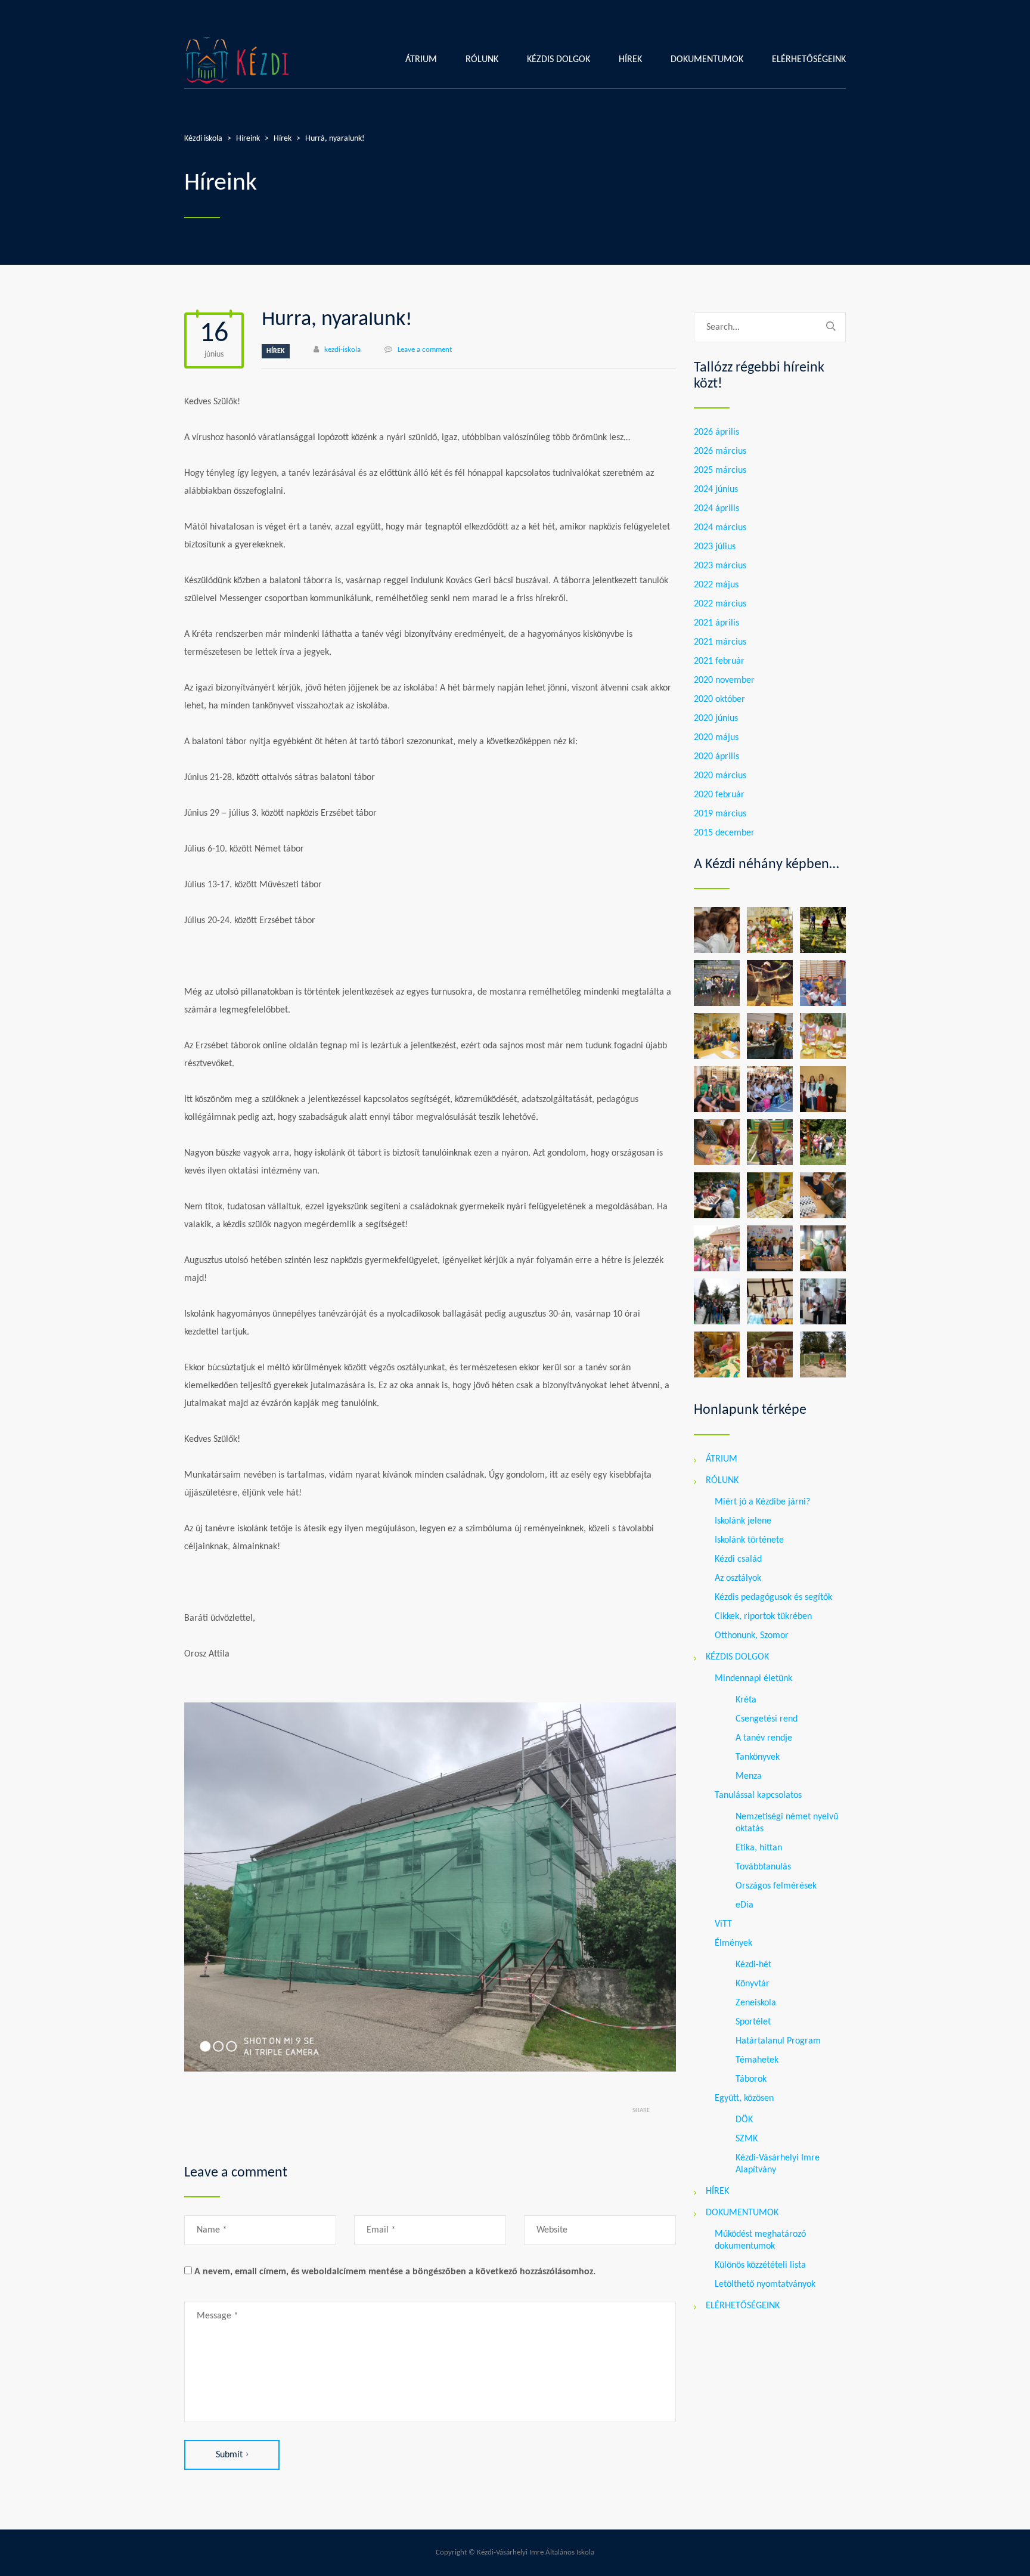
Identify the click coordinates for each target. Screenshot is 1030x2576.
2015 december (724, 833)
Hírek (276, 351)
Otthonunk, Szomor (752, 1636)
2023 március (720, 566)
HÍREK (630, 60)
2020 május (716, 738)
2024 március (720, 528)
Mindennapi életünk (753, 1679)
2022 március (720, 604)
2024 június (716, 490)
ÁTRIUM (421, 60)
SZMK (747, 2139)
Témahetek (757, 2060)
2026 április (716, 432)
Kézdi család (738, 1559)
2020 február (719, 795)
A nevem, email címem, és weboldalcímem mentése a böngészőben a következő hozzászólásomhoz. (395, 2272)
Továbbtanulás (763, 1867)
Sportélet (753, 2022)
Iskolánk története (749, 1540)
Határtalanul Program (778, 2041)
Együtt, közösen (744, 2098)
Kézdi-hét (753, 1965)
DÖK (744, 2120)
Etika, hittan (759, 1848)
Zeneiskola (756, 2003)
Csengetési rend (767, 1719)
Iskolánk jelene (743, 1521)
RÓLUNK (482, 60)
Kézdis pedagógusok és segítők (773, 1597)
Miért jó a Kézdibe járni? (762, 1502)
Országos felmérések (776, 1886)
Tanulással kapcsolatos (758, 1795)
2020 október (719, 699)
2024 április (716, 509)
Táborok (751, 2079)
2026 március (720, 451)
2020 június (716, 719)
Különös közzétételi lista (760, 2265)
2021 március (720, 642)
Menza (749, 1776)
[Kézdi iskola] (238, 60)
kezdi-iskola (342, 350)
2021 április (716, 623)
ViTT (723, 1924)
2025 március (720, 470)
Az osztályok (738, 1578)
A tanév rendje (764, 1738)
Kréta (746, 1700)
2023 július (715, 547)
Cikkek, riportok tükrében (763, 1617)
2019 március (720, 814)
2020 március (720, 776)
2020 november (724, 680)
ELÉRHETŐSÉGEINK (809, 60)
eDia (744, 1905)
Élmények (733, 1943)
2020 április (716, 757)
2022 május (716, 585)
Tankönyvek (758, 1757)
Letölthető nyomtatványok (765, 2284)
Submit (229, 2455)
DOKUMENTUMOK (707, 60)
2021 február (719, 661)
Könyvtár (753, 1984)
